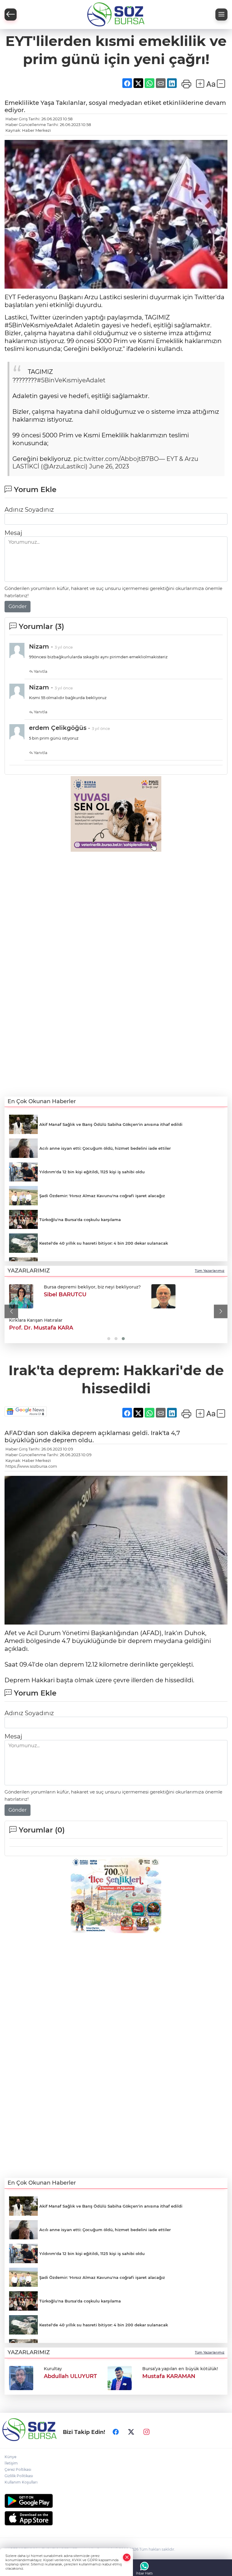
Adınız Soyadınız (29, 510)
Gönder (18, 606)
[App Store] (116, 2518)
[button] (11, 1312)
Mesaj (13, 533)
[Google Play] (116, 2501)
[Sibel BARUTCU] (21, 1296)
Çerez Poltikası (18, 2469)
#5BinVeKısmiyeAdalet (71, 380)
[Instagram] (147, 2432)
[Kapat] (127, 2557)
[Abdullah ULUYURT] (21, 2377)
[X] (131, 2432)
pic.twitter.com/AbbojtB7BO (116, 459)
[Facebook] (116, 2432)
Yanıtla (40, 671)
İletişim (11, 2463)
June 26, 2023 (109, 466)
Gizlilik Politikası (19, 2476)
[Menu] (221, 15)
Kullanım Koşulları (21, 2482)
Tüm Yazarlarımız (210, 1271)
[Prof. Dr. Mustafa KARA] (163, 1296)
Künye (10, 2457)
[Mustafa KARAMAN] (120, 2377)
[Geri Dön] (11, 15)
